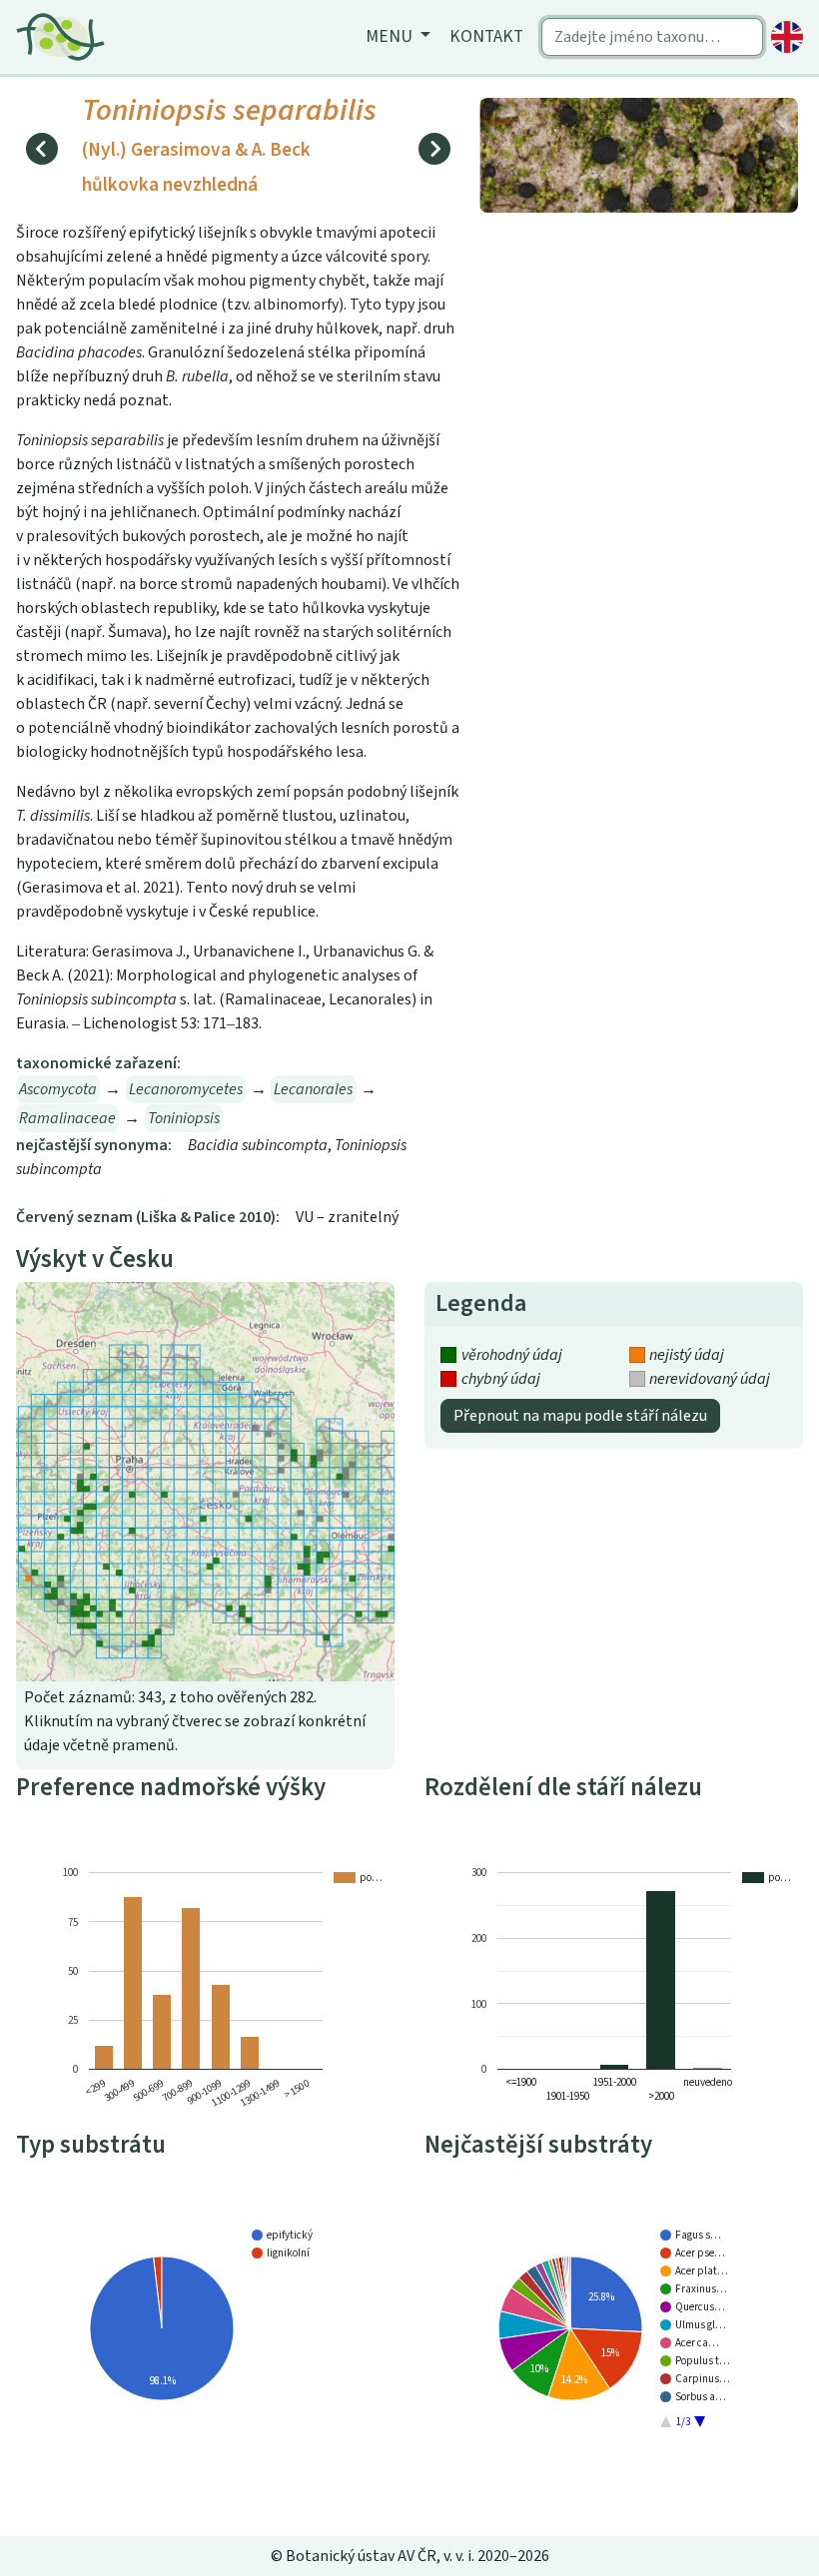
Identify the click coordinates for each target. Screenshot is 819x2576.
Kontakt (486, 36)
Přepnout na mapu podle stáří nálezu (580, 1416)
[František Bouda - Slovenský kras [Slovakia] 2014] (639, 154)
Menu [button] (391, 36)
